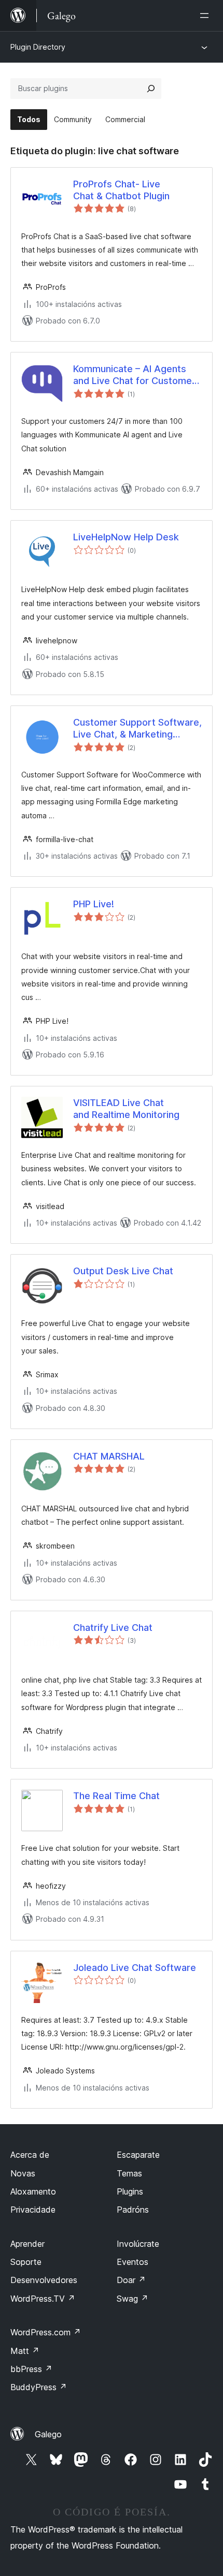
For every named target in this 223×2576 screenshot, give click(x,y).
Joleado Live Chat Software (135, 1968)
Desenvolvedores (44, 2280)
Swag (133, 2299)
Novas (23, 2173)
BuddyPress (39, 2387)
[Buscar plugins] (151, 89)
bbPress (31, 2369)
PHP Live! (94, 904)
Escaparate (138, 2155)
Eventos (133, 2262)
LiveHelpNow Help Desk (126, 537)
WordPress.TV (43, 2299)
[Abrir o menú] (206, 16)
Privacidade (33, 2210)
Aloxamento (33, 2191)
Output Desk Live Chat (123, 1271)
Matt (25, 2351)
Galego (48, 2434)
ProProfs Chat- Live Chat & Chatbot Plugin (121, 190)
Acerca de (30, 2155)
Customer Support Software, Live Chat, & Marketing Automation (137, 729)
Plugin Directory (38, 47)
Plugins (130, 2191)
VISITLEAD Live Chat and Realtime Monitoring (126, 1109)
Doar (131, 2280)
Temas (129, 2173)
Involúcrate (138, 2244)
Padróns (133, 2210)
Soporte (26, 2262)
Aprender (27, 2244)
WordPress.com (46, 2332)
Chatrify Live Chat (113, 1628)
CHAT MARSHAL (109, 1456)
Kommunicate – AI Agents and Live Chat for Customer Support (134, 375)
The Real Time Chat (116, 1796)
